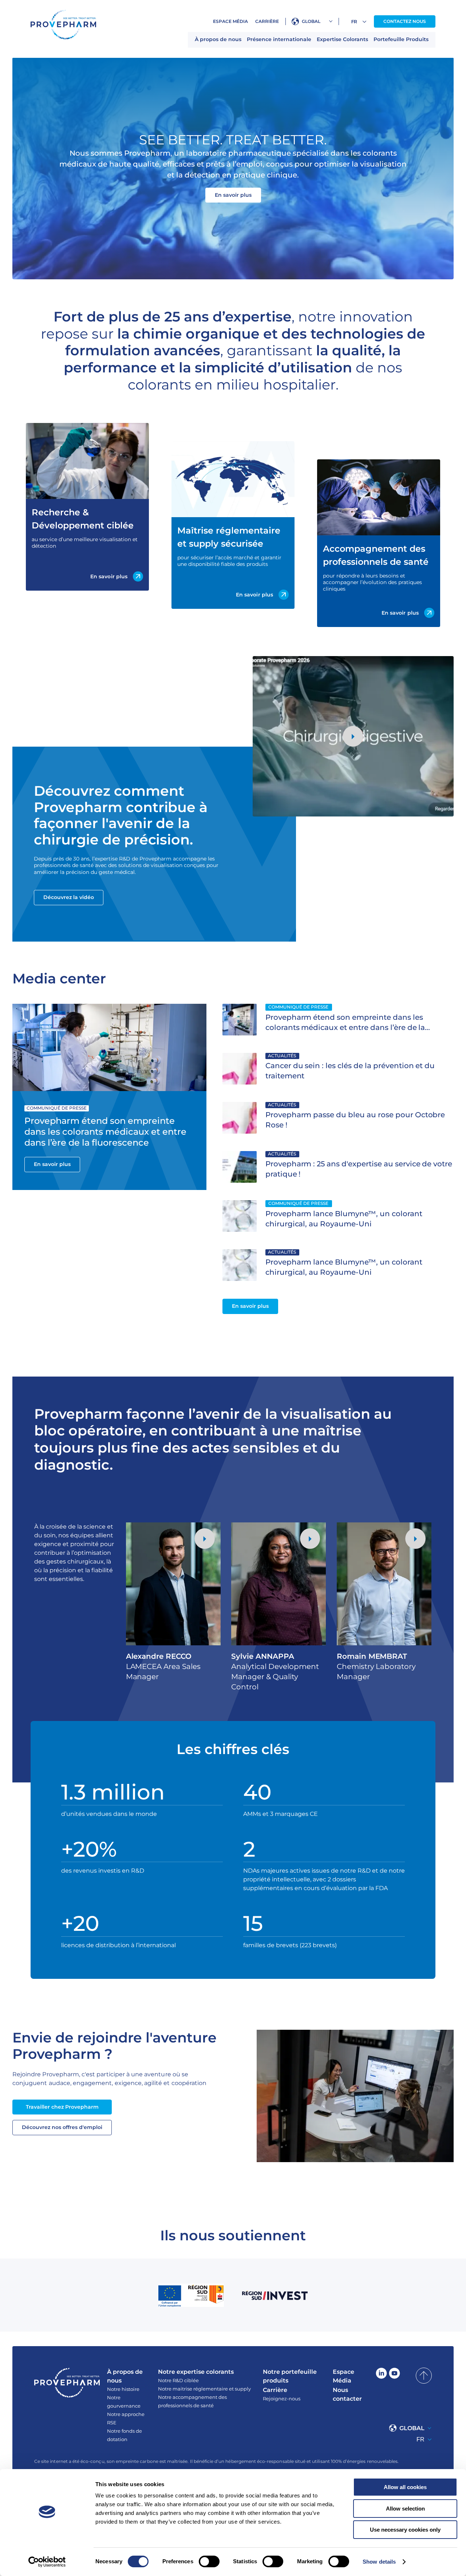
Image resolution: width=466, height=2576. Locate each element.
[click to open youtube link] (394, 2376)
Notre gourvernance (124, 2402)
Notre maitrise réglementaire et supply (204, 2389)
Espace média (230, 21)
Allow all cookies (405, 2487)
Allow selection (405, 2509)
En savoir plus (233, 195)
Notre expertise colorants (196, 2372)
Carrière (267, 21)
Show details (379, 2562)
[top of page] (424, 2376)
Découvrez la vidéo (69, 897)
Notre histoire (123, 2389)
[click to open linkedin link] (381, 2376)
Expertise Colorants (342, 39)
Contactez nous (405, 21)
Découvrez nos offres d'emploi (62, 2127)
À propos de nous (218, 39)
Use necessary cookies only (405, 2530)
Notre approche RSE (126, 2418)
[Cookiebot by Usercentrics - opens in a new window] (47, 2562)
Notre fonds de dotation (125, 2435)
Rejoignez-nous (282, 2399)
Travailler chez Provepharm (62, 2107)
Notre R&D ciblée (178, 2380)
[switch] (209, 2561)
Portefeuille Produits (401, 39)
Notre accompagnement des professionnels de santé (192, 2401)
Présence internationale (279, 39)
